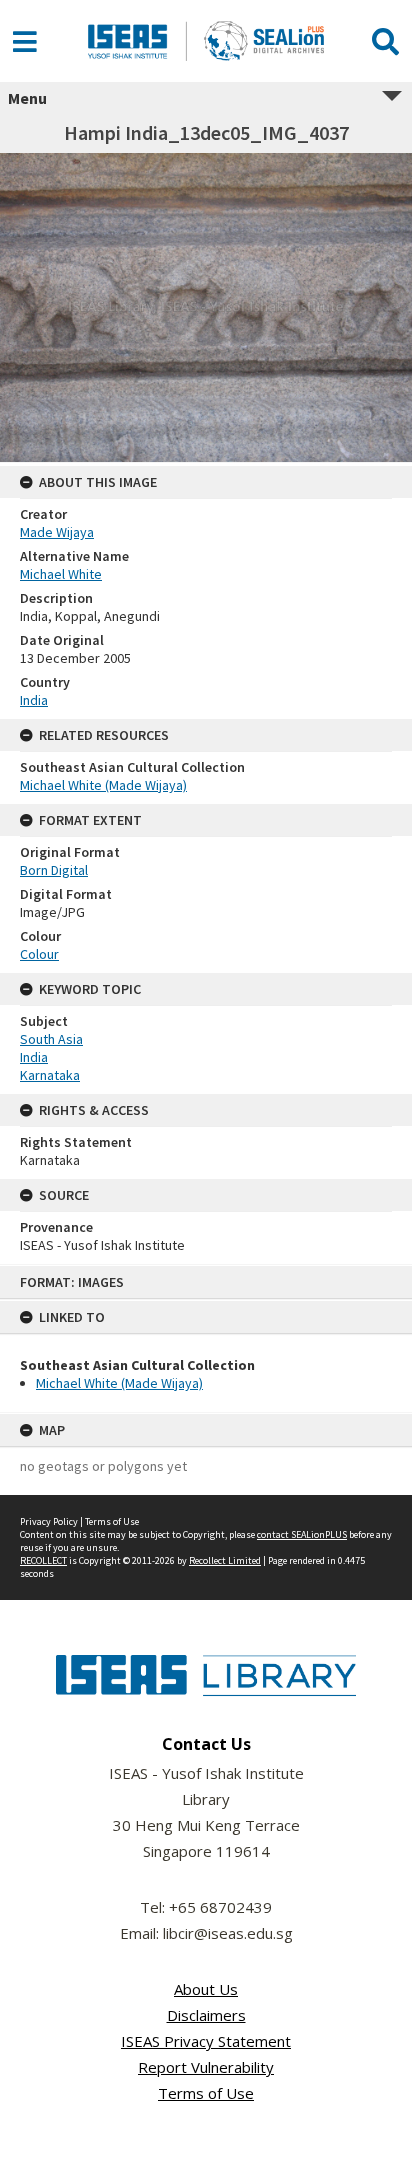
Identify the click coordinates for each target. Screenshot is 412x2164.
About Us (206, 1989)
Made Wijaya (57, 532)
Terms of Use (112, 1521)
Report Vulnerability (206, 2067)
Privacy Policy (49, 1521)
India (34, 700)
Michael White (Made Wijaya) (119, 1383)
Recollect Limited (225, 1560)
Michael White (61, 574)
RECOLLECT (43, 1560)
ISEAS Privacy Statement (206, 2041)
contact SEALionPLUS (302, 1534)
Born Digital (54, 870)
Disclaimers (206, 2015)
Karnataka (50, 1075)
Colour (39, 954)
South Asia (51, 1039)
